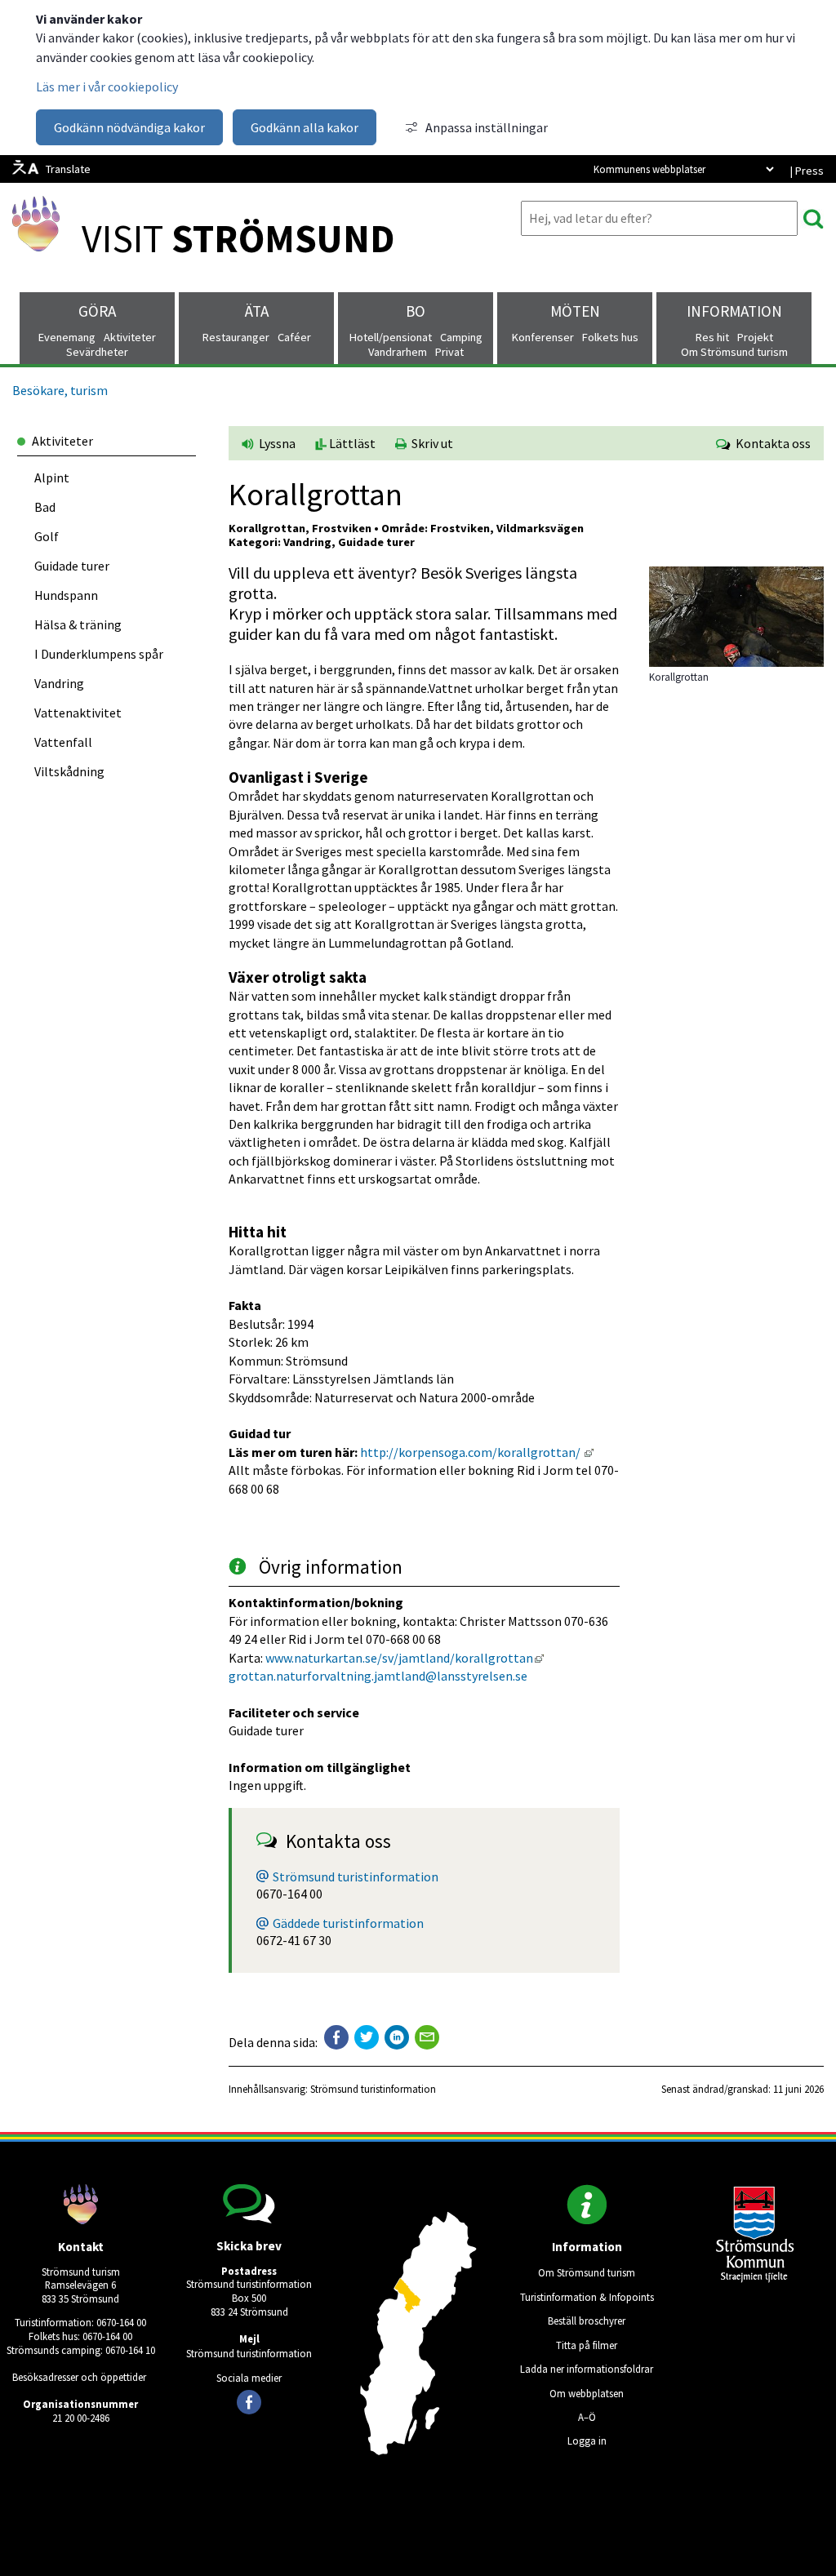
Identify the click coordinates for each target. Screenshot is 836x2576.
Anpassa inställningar (487, 127)
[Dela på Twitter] (367, 2037)
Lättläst (351, 443)
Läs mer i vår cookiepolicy (107, 87)
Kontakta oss (771, 443)
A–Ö (587, 2417)
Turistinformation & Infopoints (587, 2297)
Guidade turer (72, 566)
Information (734, 311)
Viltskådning (69, 771)
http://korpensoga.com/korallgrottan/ (477, 1452)
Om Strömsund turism (587, 2272)
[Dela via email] (427, 2037)
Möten (575, 311)
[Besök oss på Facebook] (249, 2402)
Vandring (59, 683)
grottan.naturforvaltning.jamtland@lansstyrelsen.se (379, 1676)
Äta (257, 311)
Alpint (52, 477)
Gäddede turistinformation (348, 1923)
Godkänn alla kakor (305, 127)
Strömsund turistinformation (356, 1876)
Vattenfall (63, 742)
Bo (416, 311)
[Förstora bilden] (736, 662)
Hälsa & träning (78, 624)
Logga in (587, 2441)
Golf (47, 536)
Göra (97, 311)
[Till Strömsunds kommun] (755, 2278)
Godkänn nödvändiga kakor (129, 127)
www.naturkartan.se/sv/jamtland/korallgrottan (405, 1658)
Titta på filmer (587, 2345)
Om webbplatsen (587, 2393)
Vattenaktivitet (78, 713)
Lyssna (276, 443)
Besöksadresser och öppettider (79, 2377)
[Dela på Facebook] (336, 2037)
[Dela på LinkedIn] (397, 2037)
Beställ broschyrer (587, 2321)
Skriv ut (430, 443)
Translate (68, 169)
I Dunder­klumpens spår (99, 654)
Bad (45, 507)
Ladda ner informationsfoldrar (587, 2369)
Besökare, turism (60, 390)
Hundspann (66, 595)
